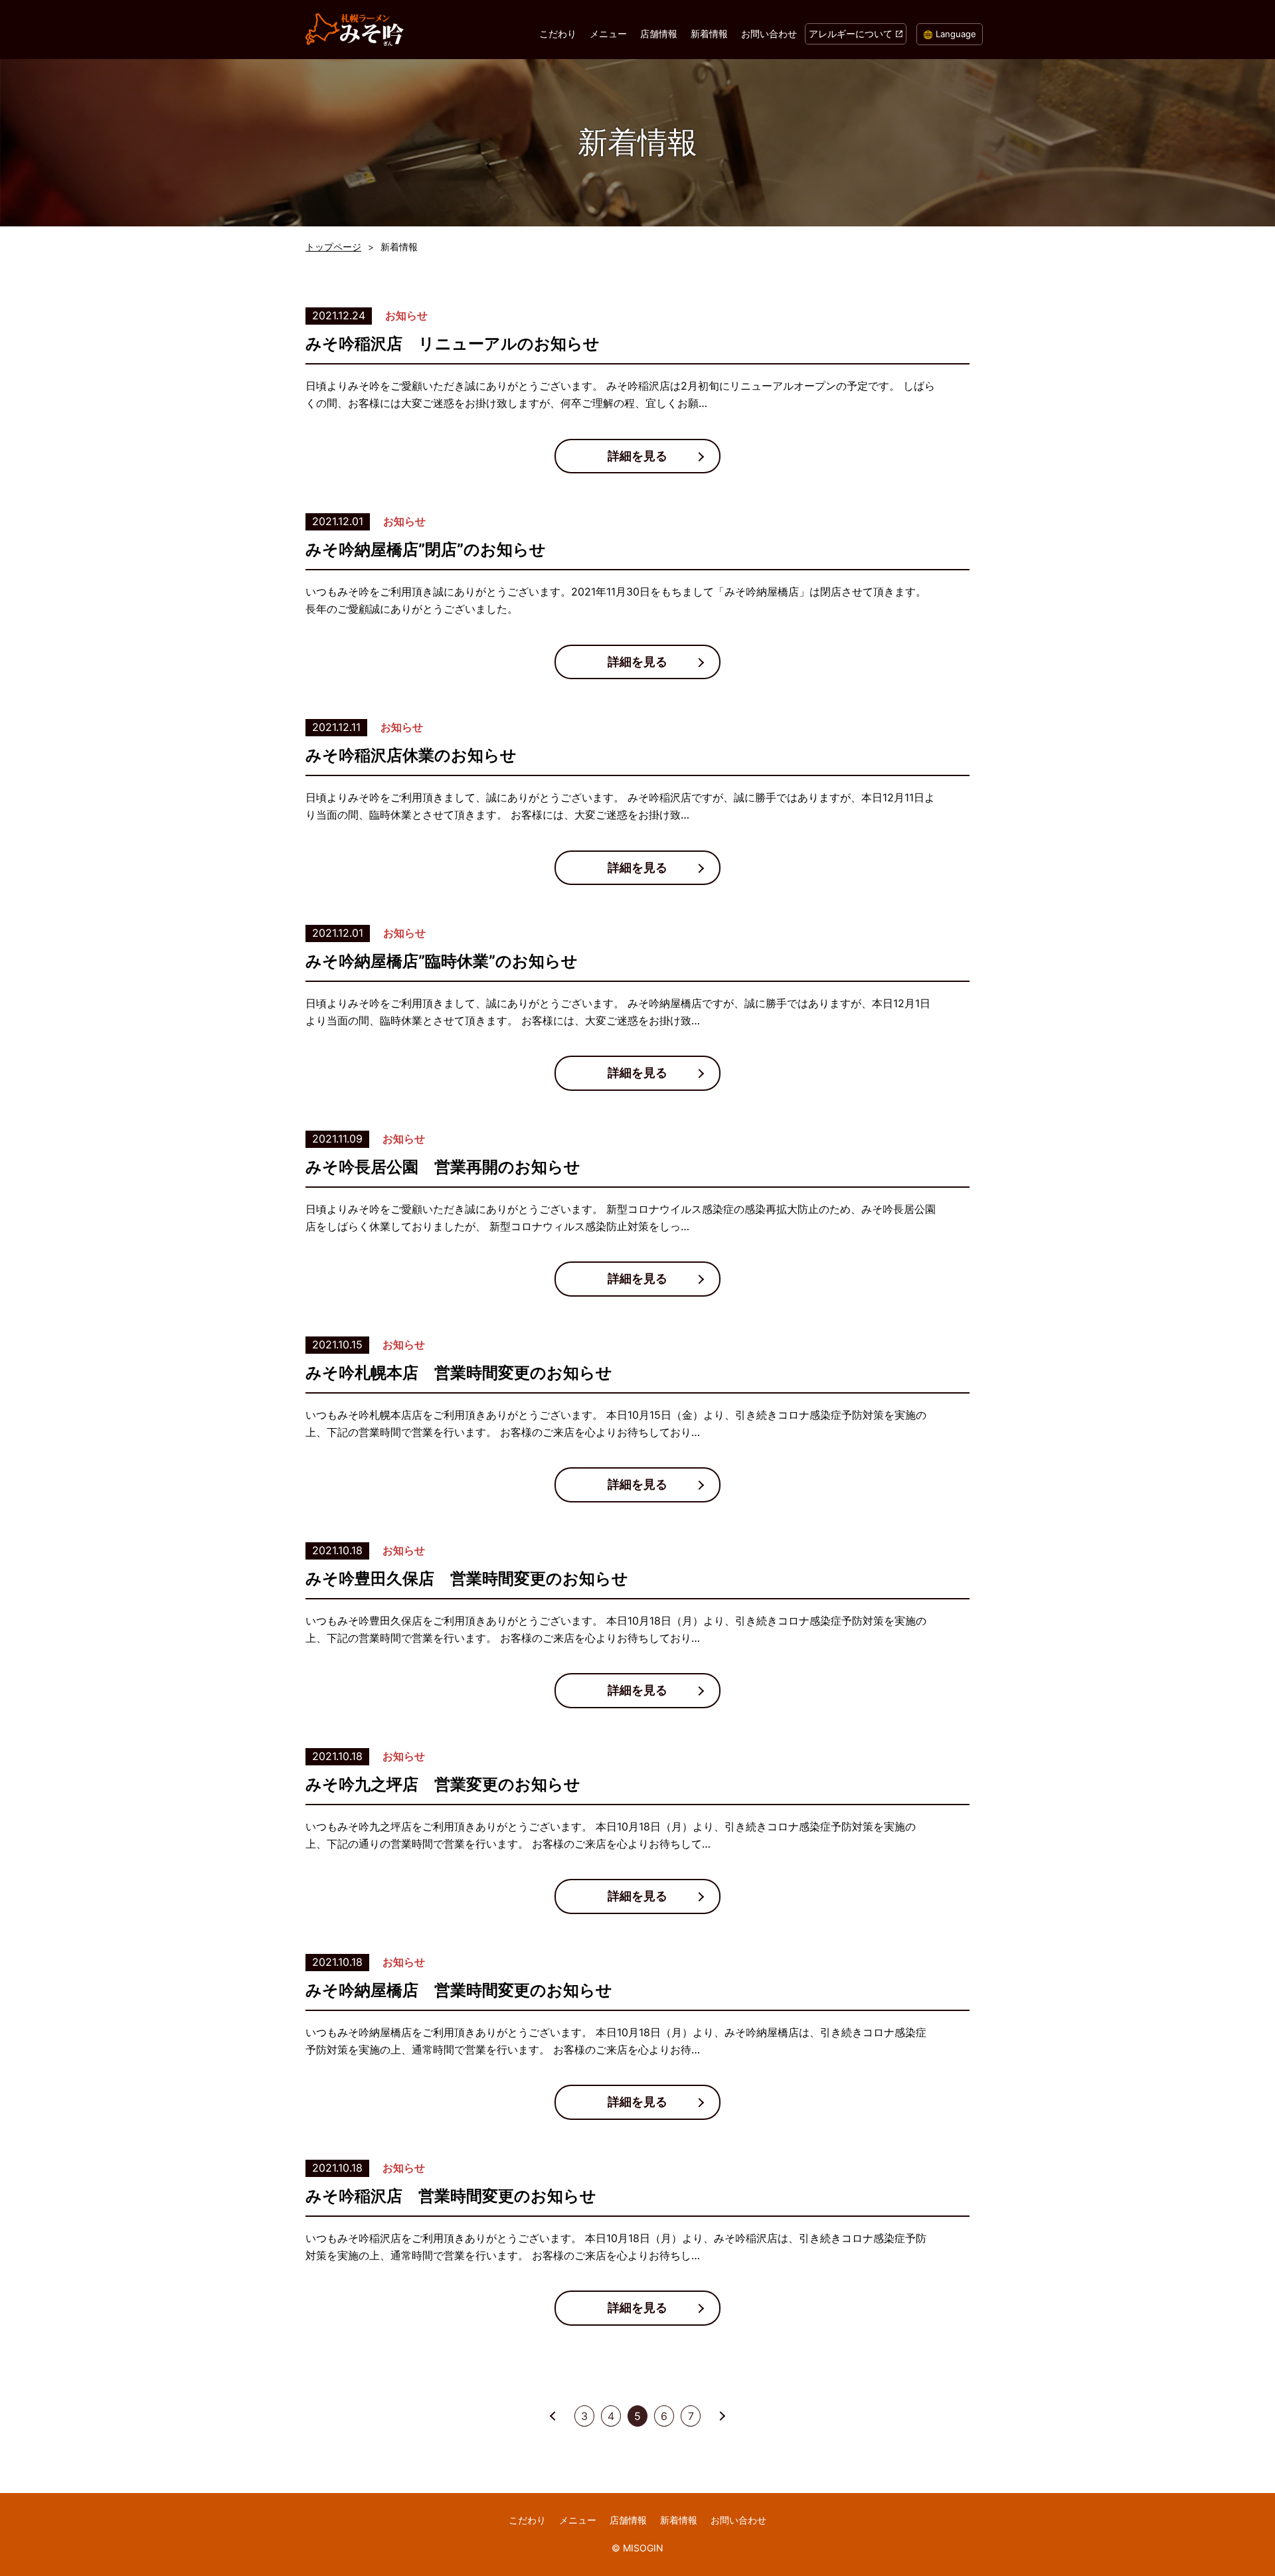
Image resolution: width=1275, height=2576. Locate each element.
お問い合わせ (769, 34)
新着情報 (709, 34)
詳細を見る (637, 456)
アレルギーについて (851, 34)
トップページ (333, 247)
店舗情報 (659, 34)
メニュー (608, 34)
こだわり (558, 34)
